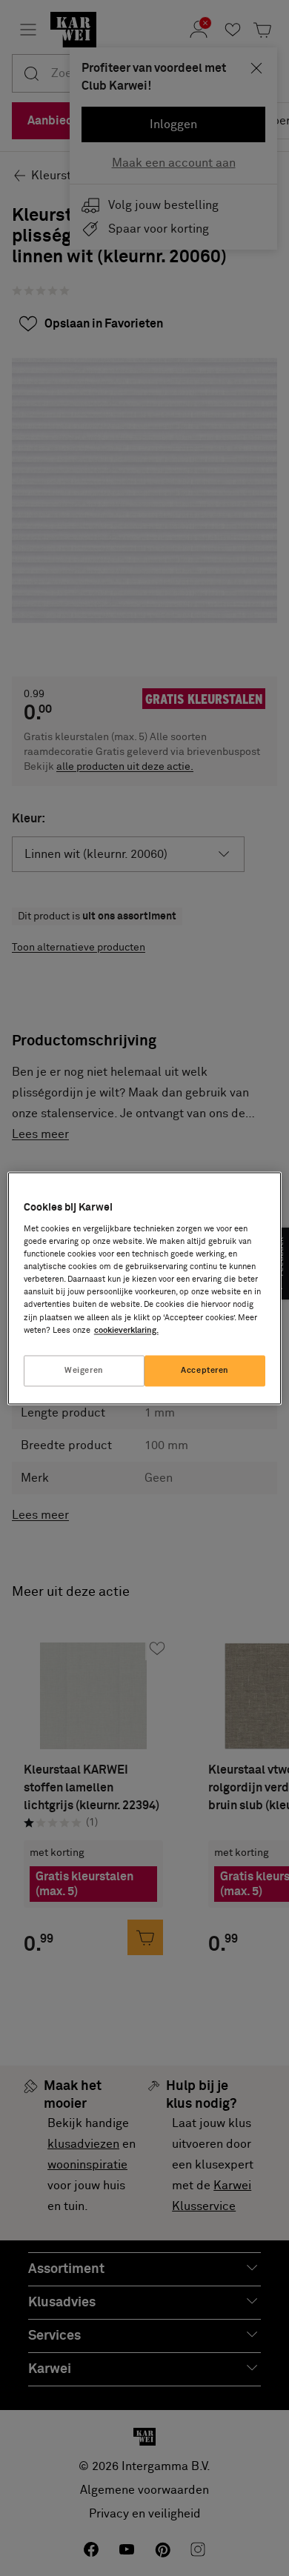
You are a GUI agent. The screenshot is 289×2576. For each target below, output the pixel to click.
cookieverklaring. (126, 1330)
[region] (145, 1288)
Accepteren (205, 1370)
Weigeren (84, 1370)
